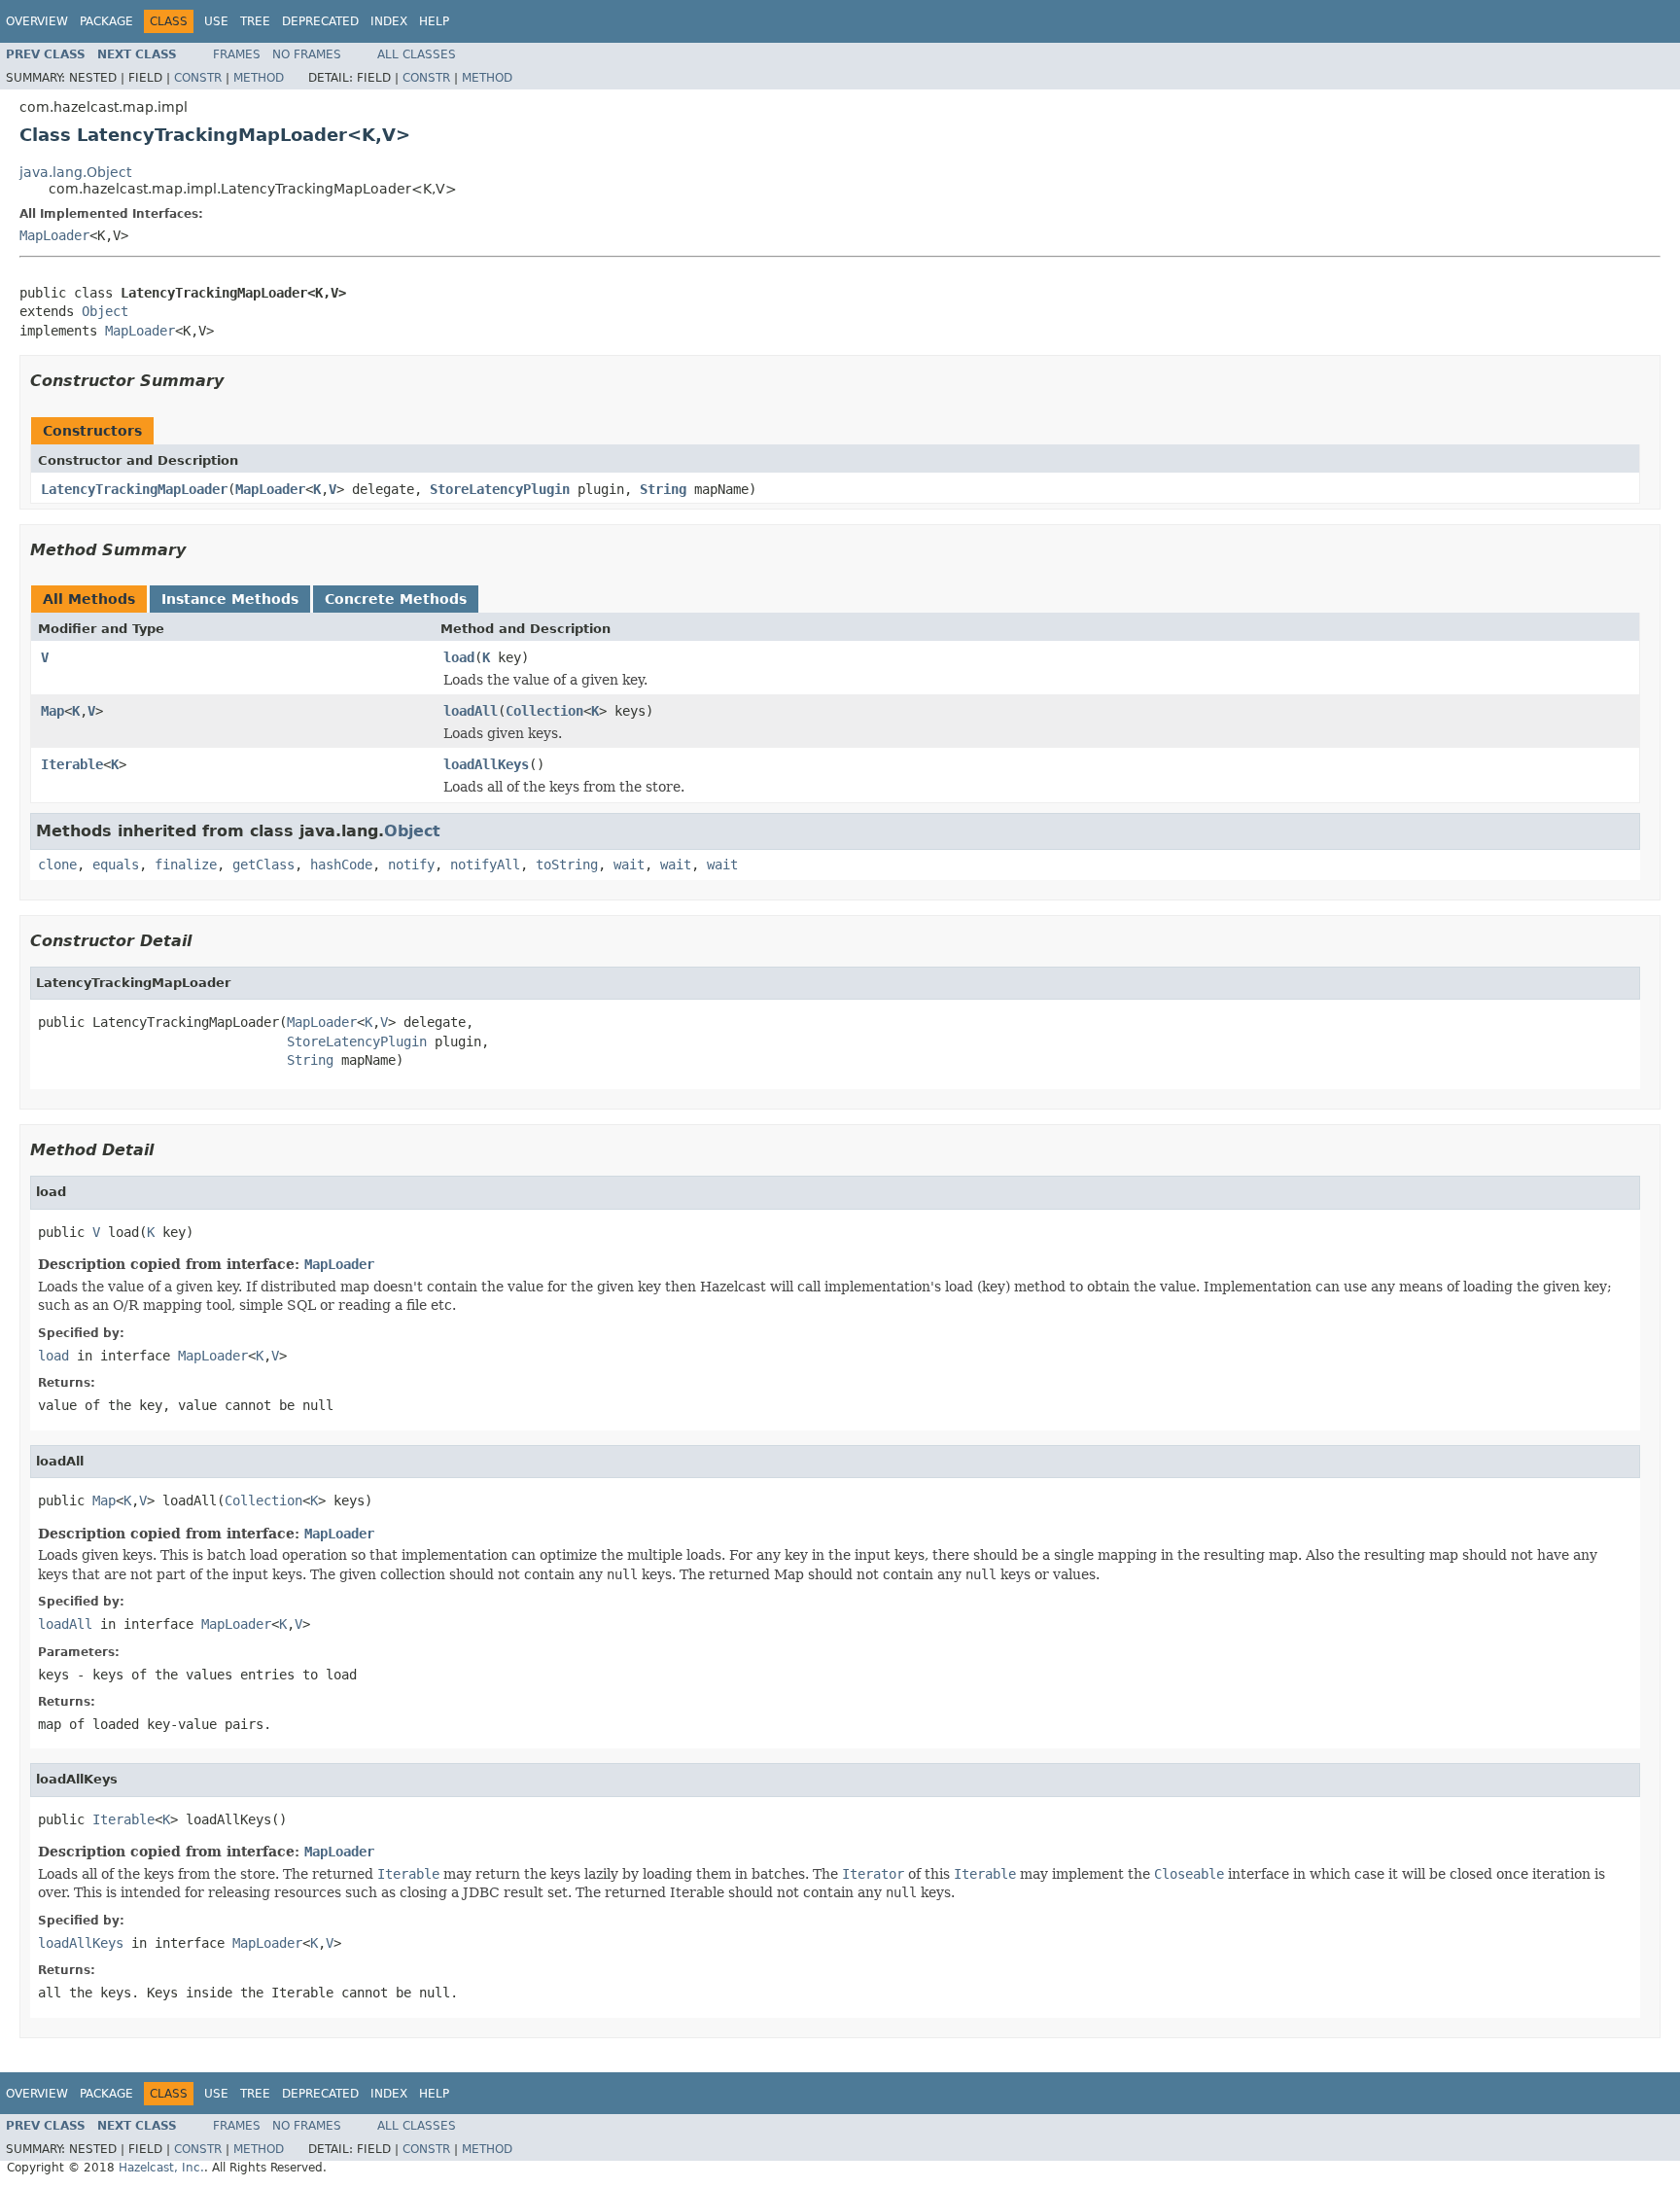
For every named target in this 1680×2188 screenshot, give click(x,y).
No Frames (307, 54)
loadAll (471, 711)
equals (116, 865)
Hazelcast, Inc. (161, 2168)
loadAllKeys (486, 764)
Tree (255, 21)
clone (57, 865)
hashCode (341, 865)
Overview (37, 21)
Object (105, 311)
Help (434, 21)
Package (106, 21)
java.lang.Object (75, 172)
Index (389, 21)
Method (259, 78)
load (459, 657)
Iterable (72, 764)
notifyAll (485, 865)
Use (216, 21)
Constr (198, 78)
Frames (237, 54)
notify (411, 865)
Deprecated (320, 21)
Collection (544, 711)
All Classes (417, 54)
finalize (186, 865)
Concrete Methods (396, 599)
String (663, 489)
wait (629, 865)
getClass (263, 865)
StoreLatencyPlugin (500, 489)
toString (567, 865)
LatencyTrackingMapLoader (134, 489)
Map (52, 711)
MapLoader (54, 235)
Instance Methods (230, 599)
